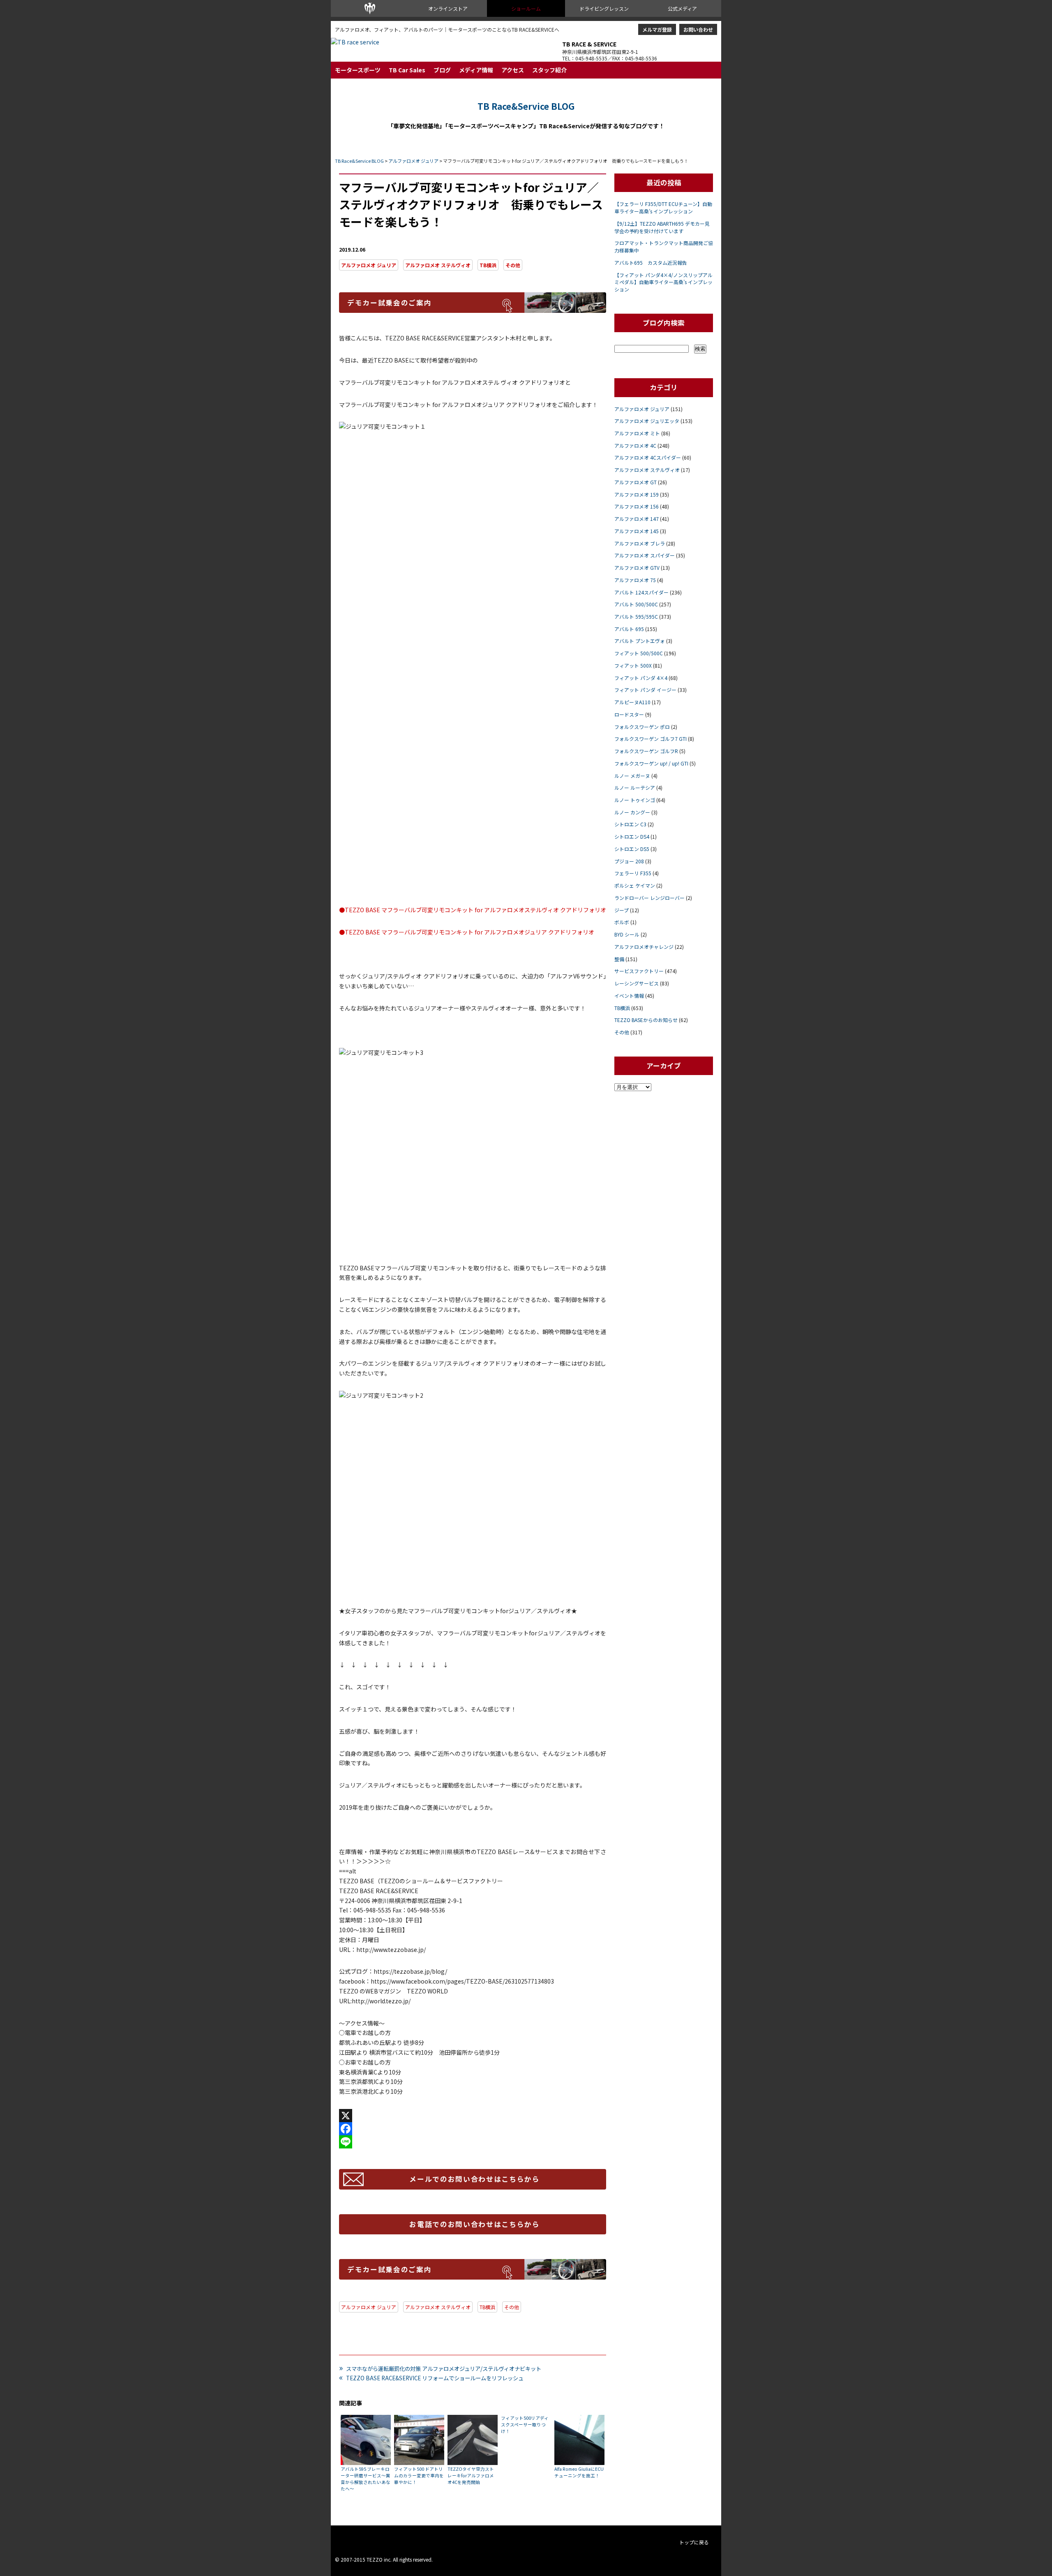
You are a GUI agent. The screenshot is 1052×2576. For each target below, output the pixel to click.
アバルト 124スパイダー (641, 592)
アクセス (513, 70)
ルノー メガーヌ (632, 776)
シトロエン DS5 (632, 849)
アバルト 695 (629, 629)
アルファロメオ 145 (637, 531)
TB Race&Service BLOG (526, 106)
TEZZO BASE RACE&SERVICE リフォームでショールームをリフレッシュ (431, 2378)
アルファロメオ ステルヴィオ (438, 265)
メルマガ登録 (657, 29)
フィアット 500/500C (639, 653)
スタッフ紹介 (549, 70)
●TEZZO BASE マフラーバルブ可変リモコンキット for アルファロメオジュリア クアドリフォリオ (467, 932)
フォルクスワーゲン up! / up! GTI (651, 763)
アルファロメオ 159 (637, 494)
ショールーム (526, 8)
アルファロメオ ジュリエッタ (647, 421)
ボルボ (622, 922)
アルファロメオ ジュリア (413, 161)
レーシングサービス (637, 983)
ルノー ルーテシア (635, 787)
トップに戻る (694, 2542)
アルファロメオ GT (636, 482)
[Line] (473, 2142)
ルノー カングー (632, 812)
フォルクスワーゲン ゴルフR (646, 751)
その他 (513, 265)
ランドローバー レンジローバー (649, 898)
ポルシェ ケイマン (635, 885)
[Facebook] (473, 2129)
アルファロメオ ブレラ (640, 543)
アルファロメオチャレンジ (644, 947)
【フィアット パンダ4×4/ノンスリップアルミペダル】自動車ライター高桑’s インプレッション (663, 282)
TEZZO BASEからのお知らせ (646, 1020)
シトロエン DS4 (632, 836)
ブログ (442, 70)
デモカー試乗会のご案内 (389, 303)
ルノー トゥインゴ (635, 800)
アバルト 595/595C (636, 616)
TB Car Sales (407, 70)
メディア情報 (476, 70)
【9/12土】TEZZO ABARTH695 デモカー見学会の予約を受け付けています (662, 227)
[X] (473, 2116)
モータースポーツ (358, 70)
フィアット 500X (633, 665)
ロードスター (629, 714)
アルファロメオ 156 (637, 506)
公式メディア (682, 8)
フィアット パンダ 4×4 (641, 678)
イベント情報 (629, 995)
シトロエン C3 (630, 824)
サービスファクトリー (639, 971)
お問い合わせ (698, 29)
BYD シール (627, 934)
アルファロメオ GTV (637, 568)
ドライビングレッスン (604, 8)
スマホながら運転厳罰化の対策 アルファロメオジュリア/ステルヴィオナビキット (440, 2368)
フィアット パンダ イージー (645, 690)
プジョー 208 (629, 861)
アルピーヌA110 (632, 702)
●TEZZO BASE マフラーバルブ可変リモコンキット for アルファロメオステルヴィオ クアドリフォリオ (473, 910)
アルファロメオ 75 (635, 580)
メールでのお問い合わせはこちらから (475, 2179)
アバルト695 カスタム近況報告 (651, 262)
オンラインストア (448, 8)
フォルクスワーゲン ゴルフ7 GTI (651, 739)
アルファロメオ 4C (635, 445)
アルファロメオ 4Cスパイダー (648, 457)
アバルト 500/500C (636, 604)
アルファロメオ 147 (637, 519)
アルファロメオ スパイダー (645, 555)
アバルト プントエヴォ (640, 641)
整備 (619, 959)
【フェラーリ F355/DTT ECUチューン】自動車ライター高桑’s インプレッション (663, 207)
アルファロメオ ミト (637, 433)
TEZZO (370, 8)
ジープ (622, 910)
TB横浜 (488, 265)
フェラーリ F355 (633, 873)
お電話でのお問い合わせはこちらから (475, 2224)
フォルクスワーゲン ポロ (642, 727)
